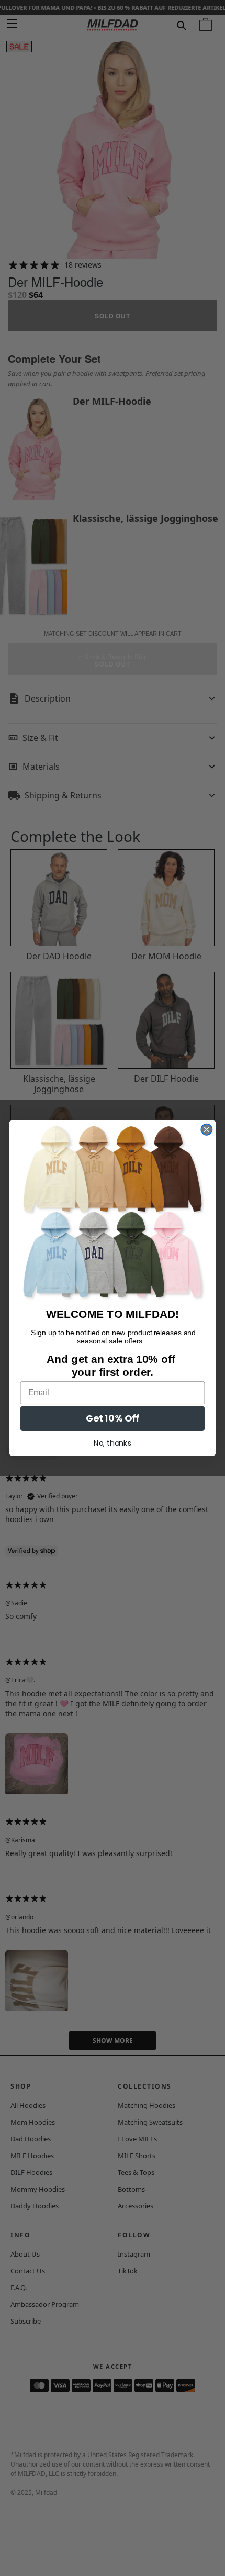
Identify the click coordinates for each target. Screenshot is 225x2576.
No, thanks (113, 1443)
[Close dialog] (206, 1130)
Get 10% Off (113, 1419)
